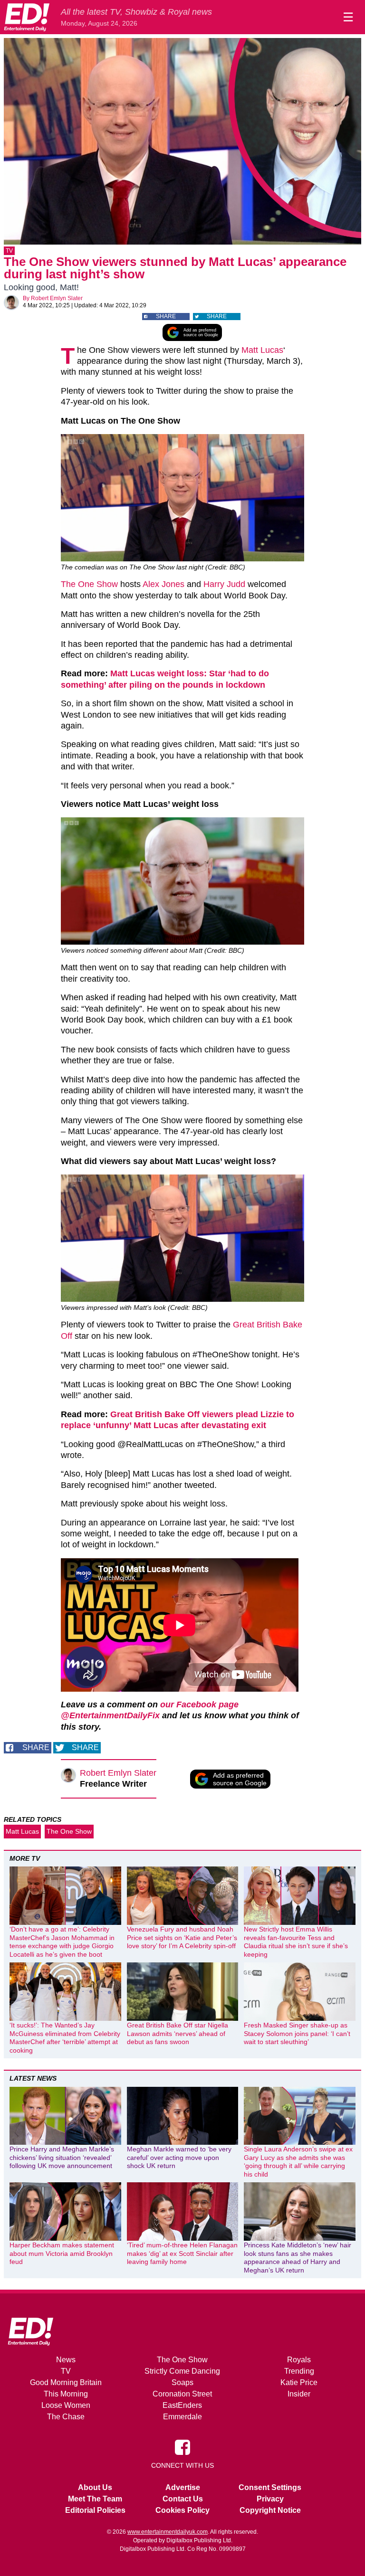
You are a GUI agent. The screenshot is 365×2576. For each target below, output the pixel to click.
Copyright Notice (270, 2510)
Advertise (183, 2487)
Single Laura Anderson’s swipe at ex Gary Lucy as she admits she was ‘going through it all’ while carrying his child (298, 2162)
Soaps (182, 2382)
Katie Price (299, 2382)
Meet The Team (95, 2499)
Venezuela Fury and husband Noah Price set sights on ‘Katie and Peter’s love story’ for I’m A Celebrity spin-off (182, 1937)
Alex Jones (163, 584)
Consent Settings (270, 2487)
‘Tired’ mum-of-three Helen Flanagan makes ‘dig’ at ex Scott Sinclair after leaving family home (182, 2253)
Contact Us (183, 2499)
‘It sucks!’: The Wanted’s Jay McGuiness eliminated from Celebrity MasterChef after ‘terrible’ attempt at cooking (65, 2038)
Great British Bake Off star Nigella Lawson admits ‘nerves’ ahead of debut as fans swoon (178, 2033)
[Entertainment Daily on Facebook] (182, 2447)
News (66, 2360)
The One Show (89, 584)
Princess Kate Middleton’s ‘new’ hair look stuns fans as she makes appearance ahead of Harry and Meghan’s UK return (298, 2258)
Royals (299, 2360)
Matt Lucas (262, 350)
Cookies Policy (182, 2510)
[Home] (27, 17)
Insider (299, 2394)
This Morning (66, 2394)
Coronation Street (182, 2394)
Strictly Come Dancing (182, 2371)
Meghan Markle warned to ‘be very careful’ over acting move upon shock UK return (179, 2157)
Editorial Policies (95, 2510)
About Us (95, 2487)
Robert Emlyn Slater (57, 298)
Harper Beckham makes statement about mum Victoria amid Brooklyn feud (62, 2253)
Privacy (270, 2499)
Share (166, 316)
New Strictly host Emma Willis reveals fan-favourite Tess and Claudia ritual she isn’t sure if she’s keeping (296, 1942)
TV (9, 251)
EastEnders (182, 2405)
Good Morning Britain (66, 2382)
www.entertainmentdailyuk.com (168, 2532)
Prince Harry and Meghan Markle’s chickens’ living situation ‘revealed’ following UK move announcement (62, 2157)
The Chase (66, 2417)
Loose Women (66, 2405)
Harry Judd (223, 584)
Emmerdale (182, 2417)
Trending (299, 2371)
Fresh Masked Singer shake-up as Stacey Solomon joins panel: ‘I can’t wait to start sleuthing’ (297, 2033)
